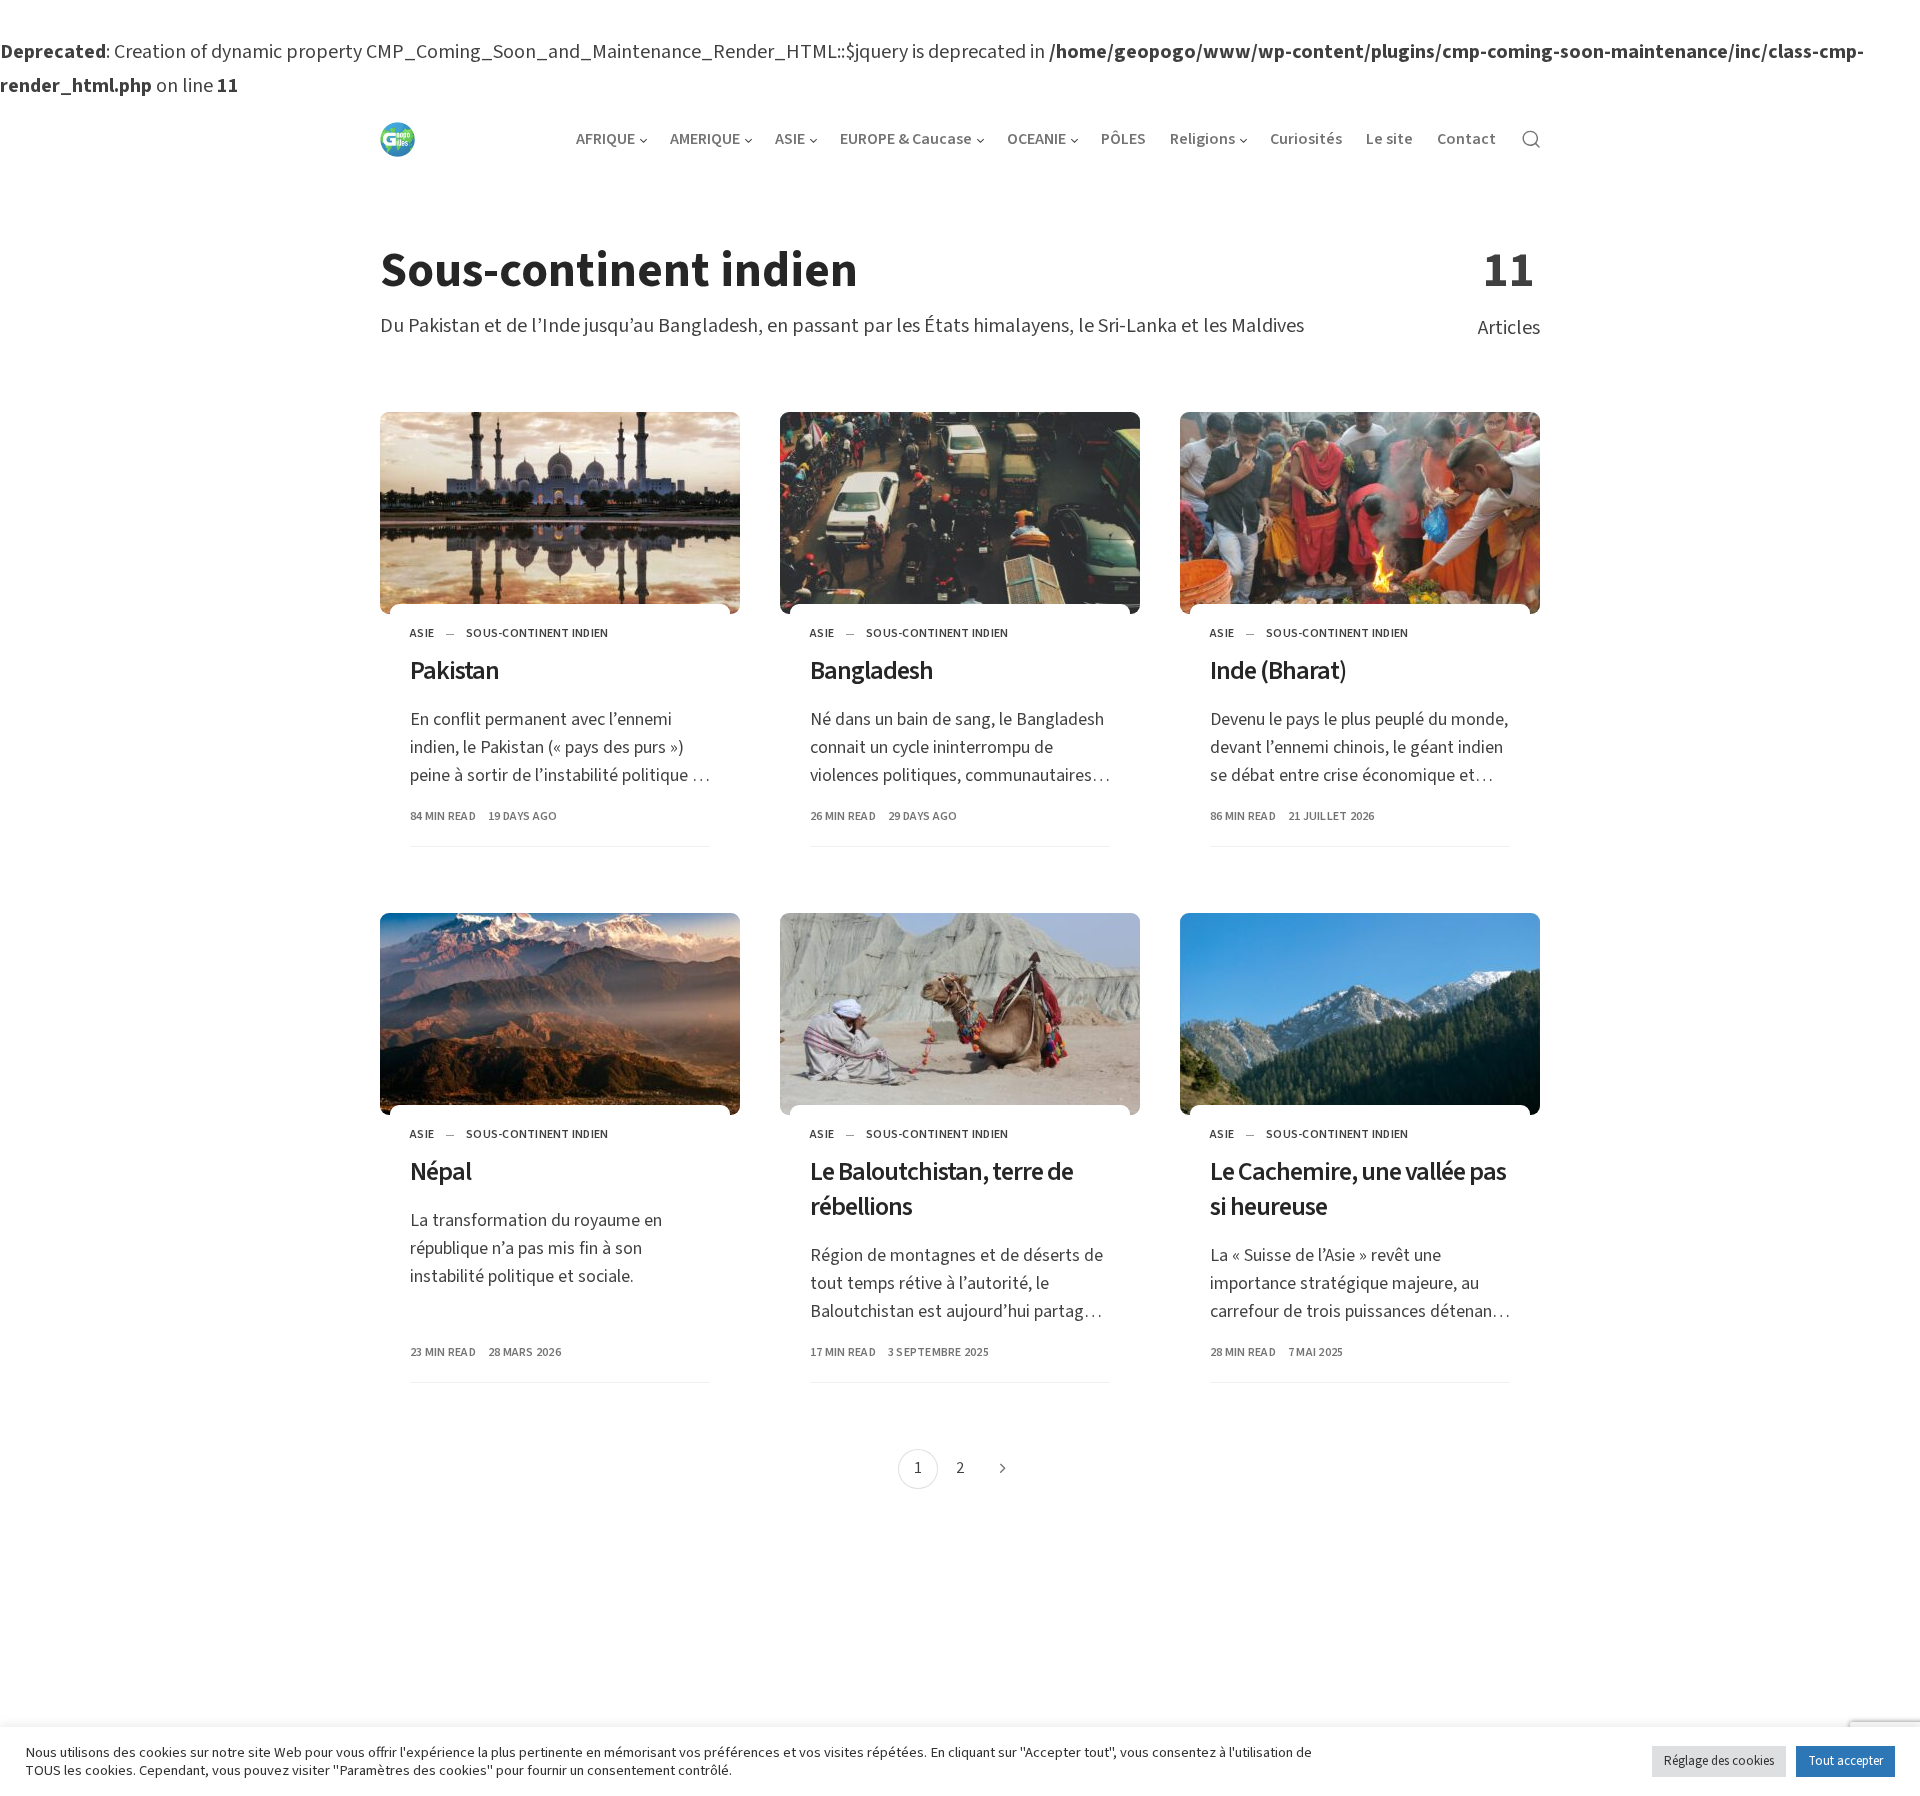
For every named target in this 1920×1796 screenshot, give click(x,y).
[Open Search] (1531, 138)
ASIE (422, 633)
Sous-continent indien (537, 633)
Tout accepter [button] (1845, 1761)
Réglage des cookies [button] (1719, 1761)
